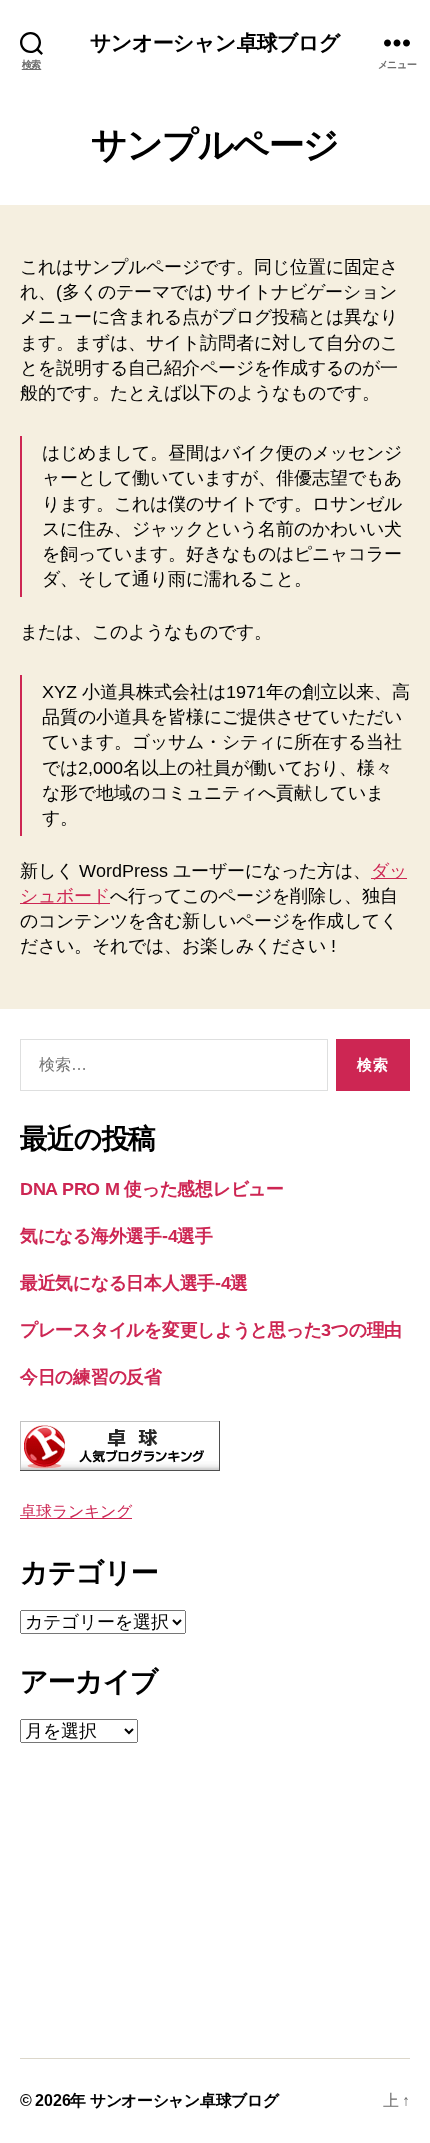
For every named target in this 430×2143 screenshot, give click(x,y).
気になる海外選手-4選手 (116, 1236)
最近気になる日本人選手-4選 (134, 1283)
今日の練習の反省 (91, 1377)
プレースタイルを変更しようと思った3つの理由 (211, 1330)
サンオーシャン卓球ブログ (215, 42)
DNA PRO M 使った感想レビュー (152, 1189)
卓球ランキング (76, 1511)
